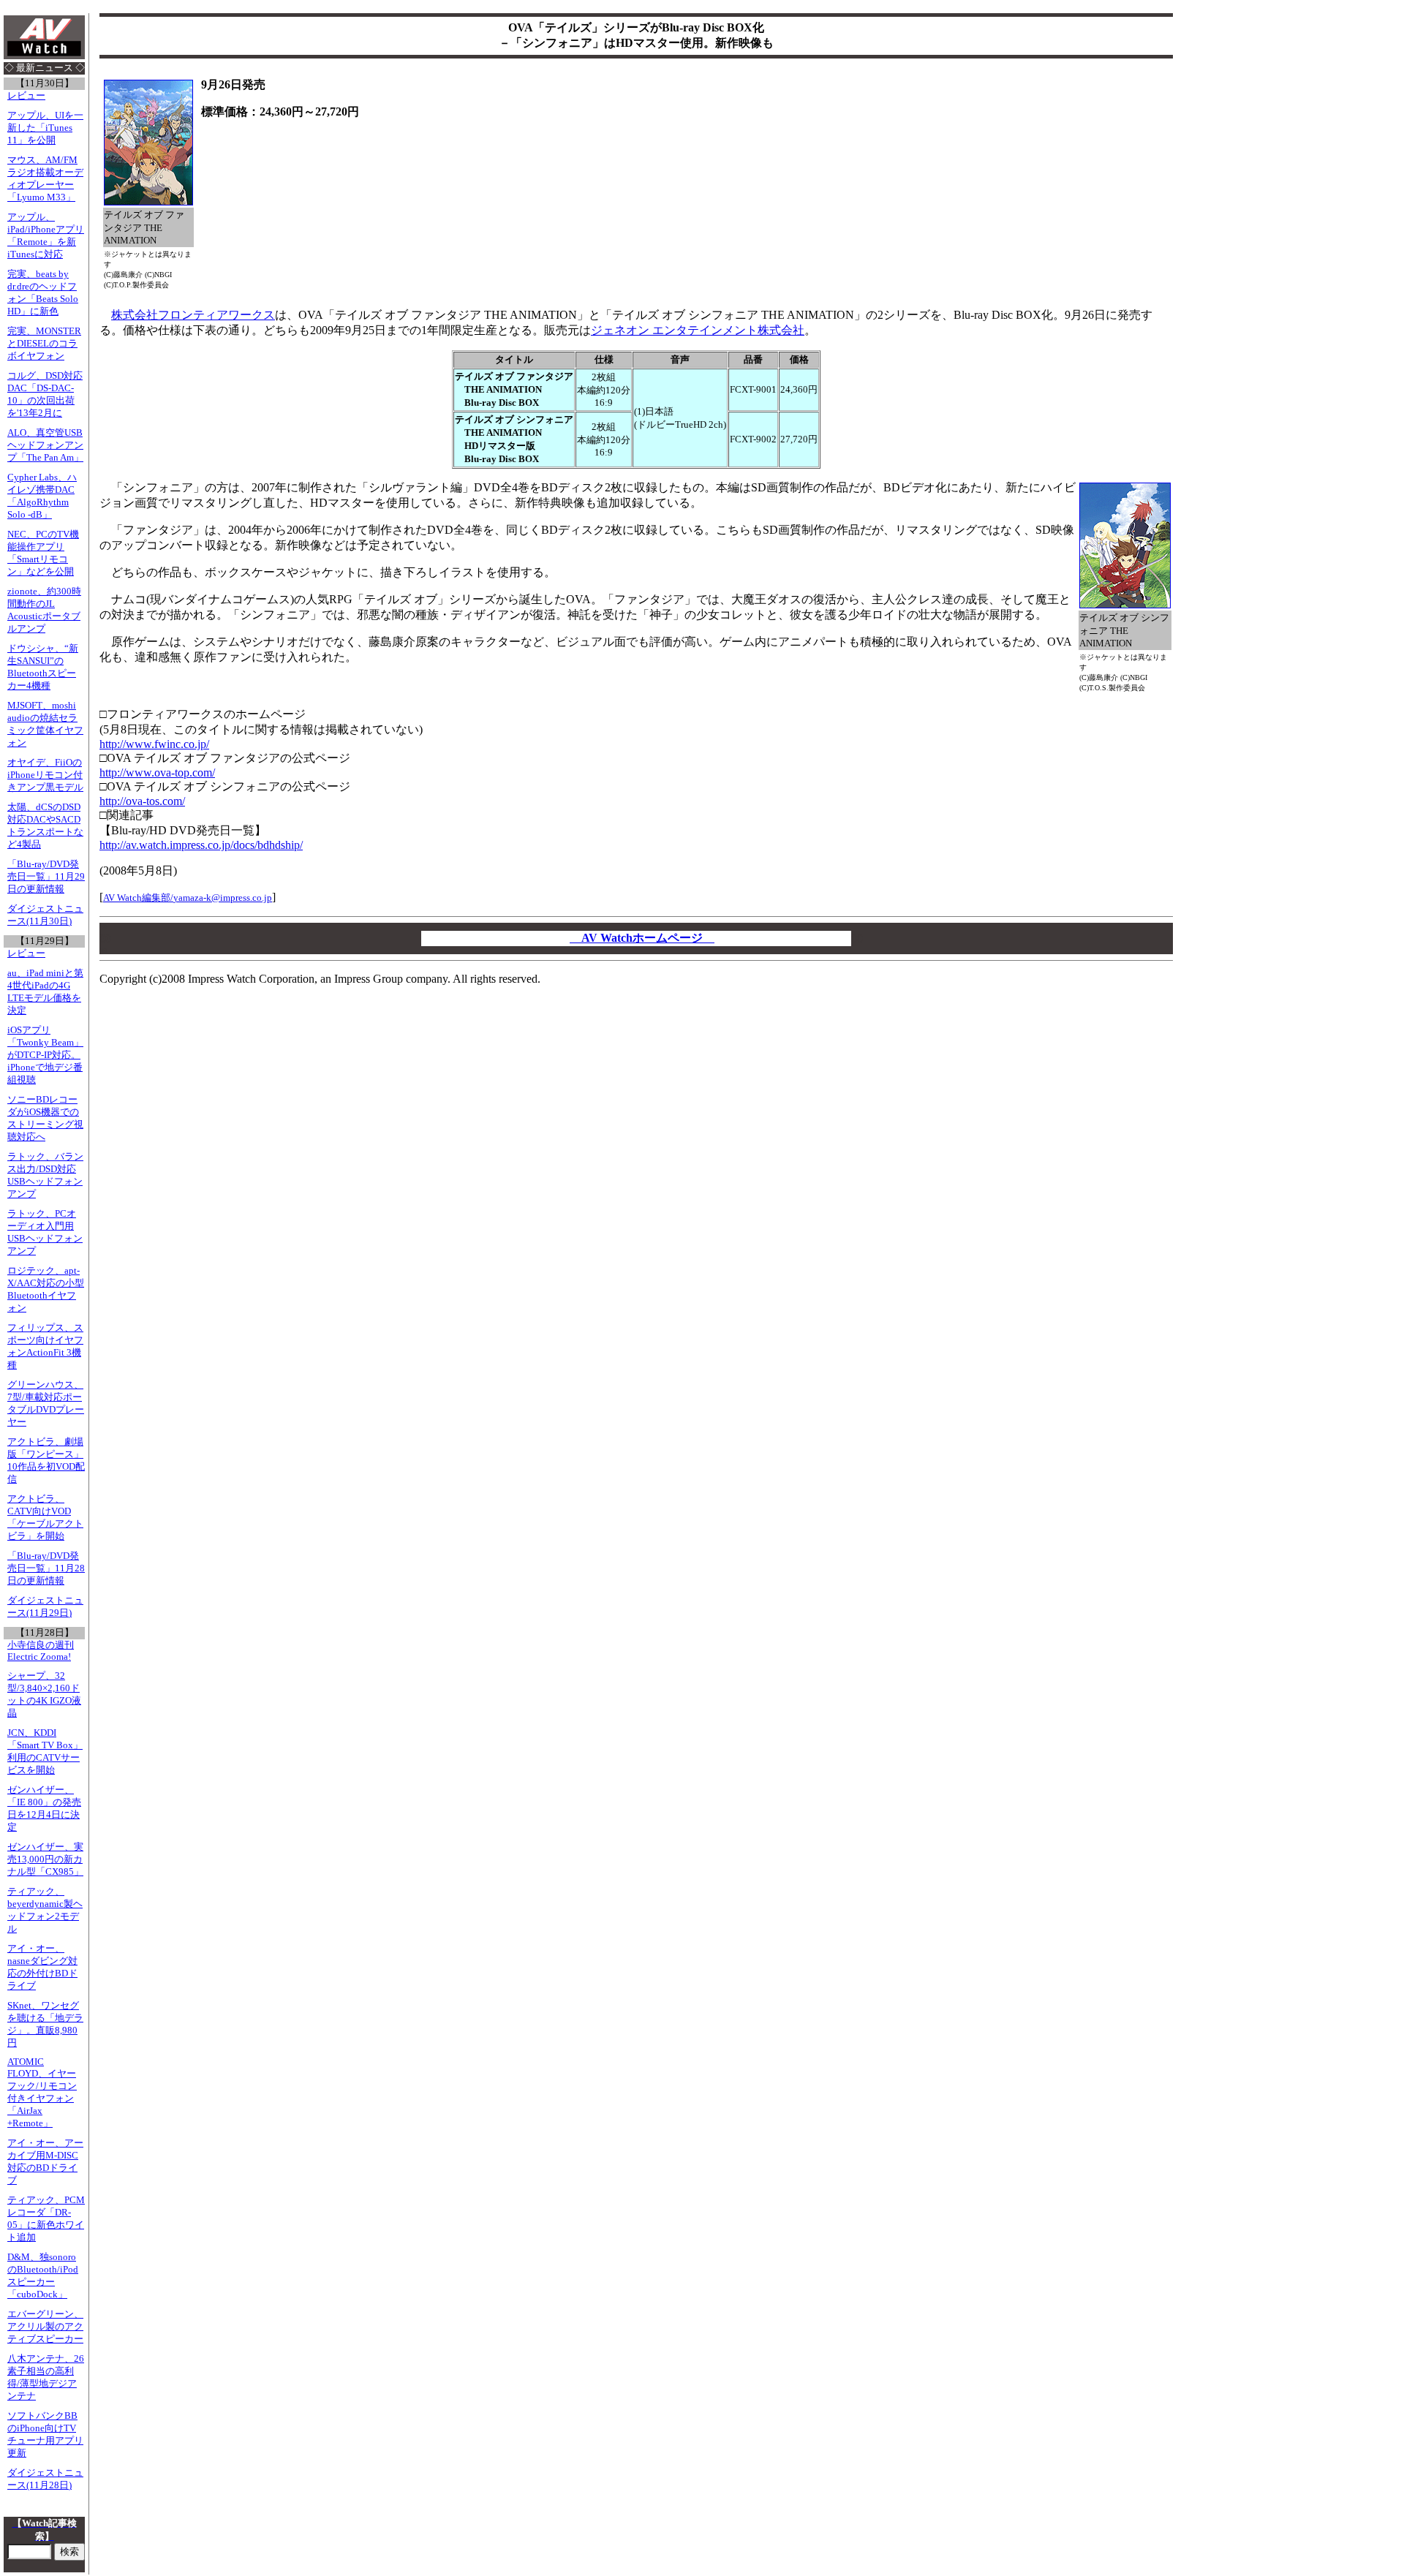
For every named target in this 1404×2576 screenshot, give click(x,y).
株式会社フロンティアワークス (193, 315)
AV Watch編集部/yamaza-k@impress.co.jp (188, 898)
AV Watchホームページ (642, 938)
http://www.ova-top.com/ (157, 773)
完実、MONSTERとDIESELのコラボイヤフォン (44, 344)
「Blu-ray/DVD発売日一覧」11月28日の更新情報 (46, 1568)
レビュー (26, 96)
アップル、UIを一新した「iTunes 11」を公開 (45, 128)
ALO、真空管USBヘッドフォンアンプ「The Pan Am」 (45, 445)
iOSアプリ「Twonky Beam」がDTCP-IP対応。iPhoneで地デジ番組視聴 (45, 1055)
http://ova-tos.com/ (142, 801)
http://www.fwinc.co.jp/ (154, 744)
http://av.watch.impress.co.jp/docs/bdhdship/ (201, 845)
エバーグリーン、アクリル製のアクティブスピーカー (45, 2327)
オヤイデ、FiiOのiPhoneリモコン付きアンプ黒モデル (45, 775)
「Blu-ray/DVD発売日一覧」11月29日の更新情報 (46, 877)
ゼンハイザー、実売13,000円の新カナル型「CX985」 (45, 1859)
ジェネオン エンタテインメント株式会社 (698, 330)
